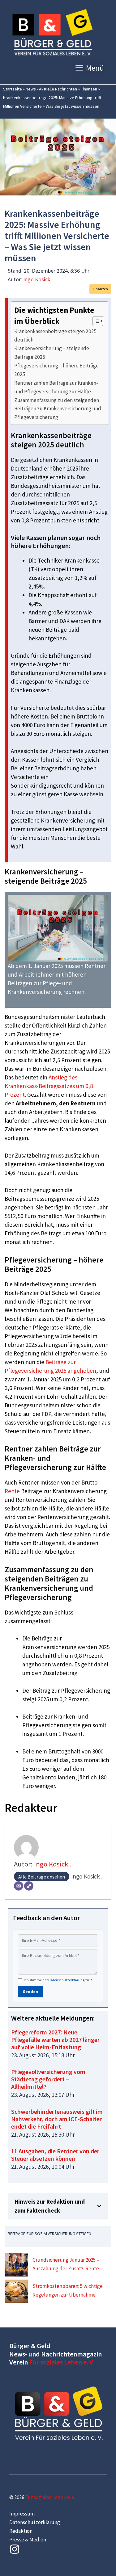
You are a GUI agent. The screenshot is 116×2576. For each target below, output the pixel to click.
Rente (12, 1491)
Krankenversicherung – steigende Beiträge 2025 (52, 352)
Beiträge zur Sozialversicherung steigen (49, 2234)
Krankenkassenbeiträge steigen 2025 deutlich (56, 335)
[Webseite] (29, 1886)
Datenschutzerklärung (66, 1980)
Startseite (13, 89)
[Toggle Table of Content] (95, 321)
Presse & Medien (28, 2540)
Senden (30, 1992)
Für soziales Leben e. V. (62, 2362)
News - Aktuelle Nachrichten (51, 89)
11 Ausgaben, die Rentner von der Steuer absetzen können (55, 2155)
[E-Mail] (19, 1886)
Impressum (22, 2514)
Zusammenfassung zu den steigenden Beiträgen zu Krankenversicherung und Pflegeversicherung (58, 409)
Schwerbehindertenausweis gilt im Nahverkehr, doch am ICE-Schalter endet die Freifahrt (57, 2119)
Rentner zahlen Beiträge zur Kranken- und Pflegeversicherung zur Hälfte (56, 387)
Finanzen (89, 89)
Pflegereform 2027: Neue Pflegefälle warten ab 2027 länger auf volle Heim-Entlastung (55, 2040)
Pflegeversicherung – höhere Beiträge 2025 (56, 370)
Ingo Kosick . (38, 279)
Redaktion (21, 2531)
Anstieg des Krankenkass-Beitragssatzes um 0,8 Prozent (49, 1086)
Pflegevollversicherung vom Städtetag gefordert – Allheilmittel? (48, 2079)
